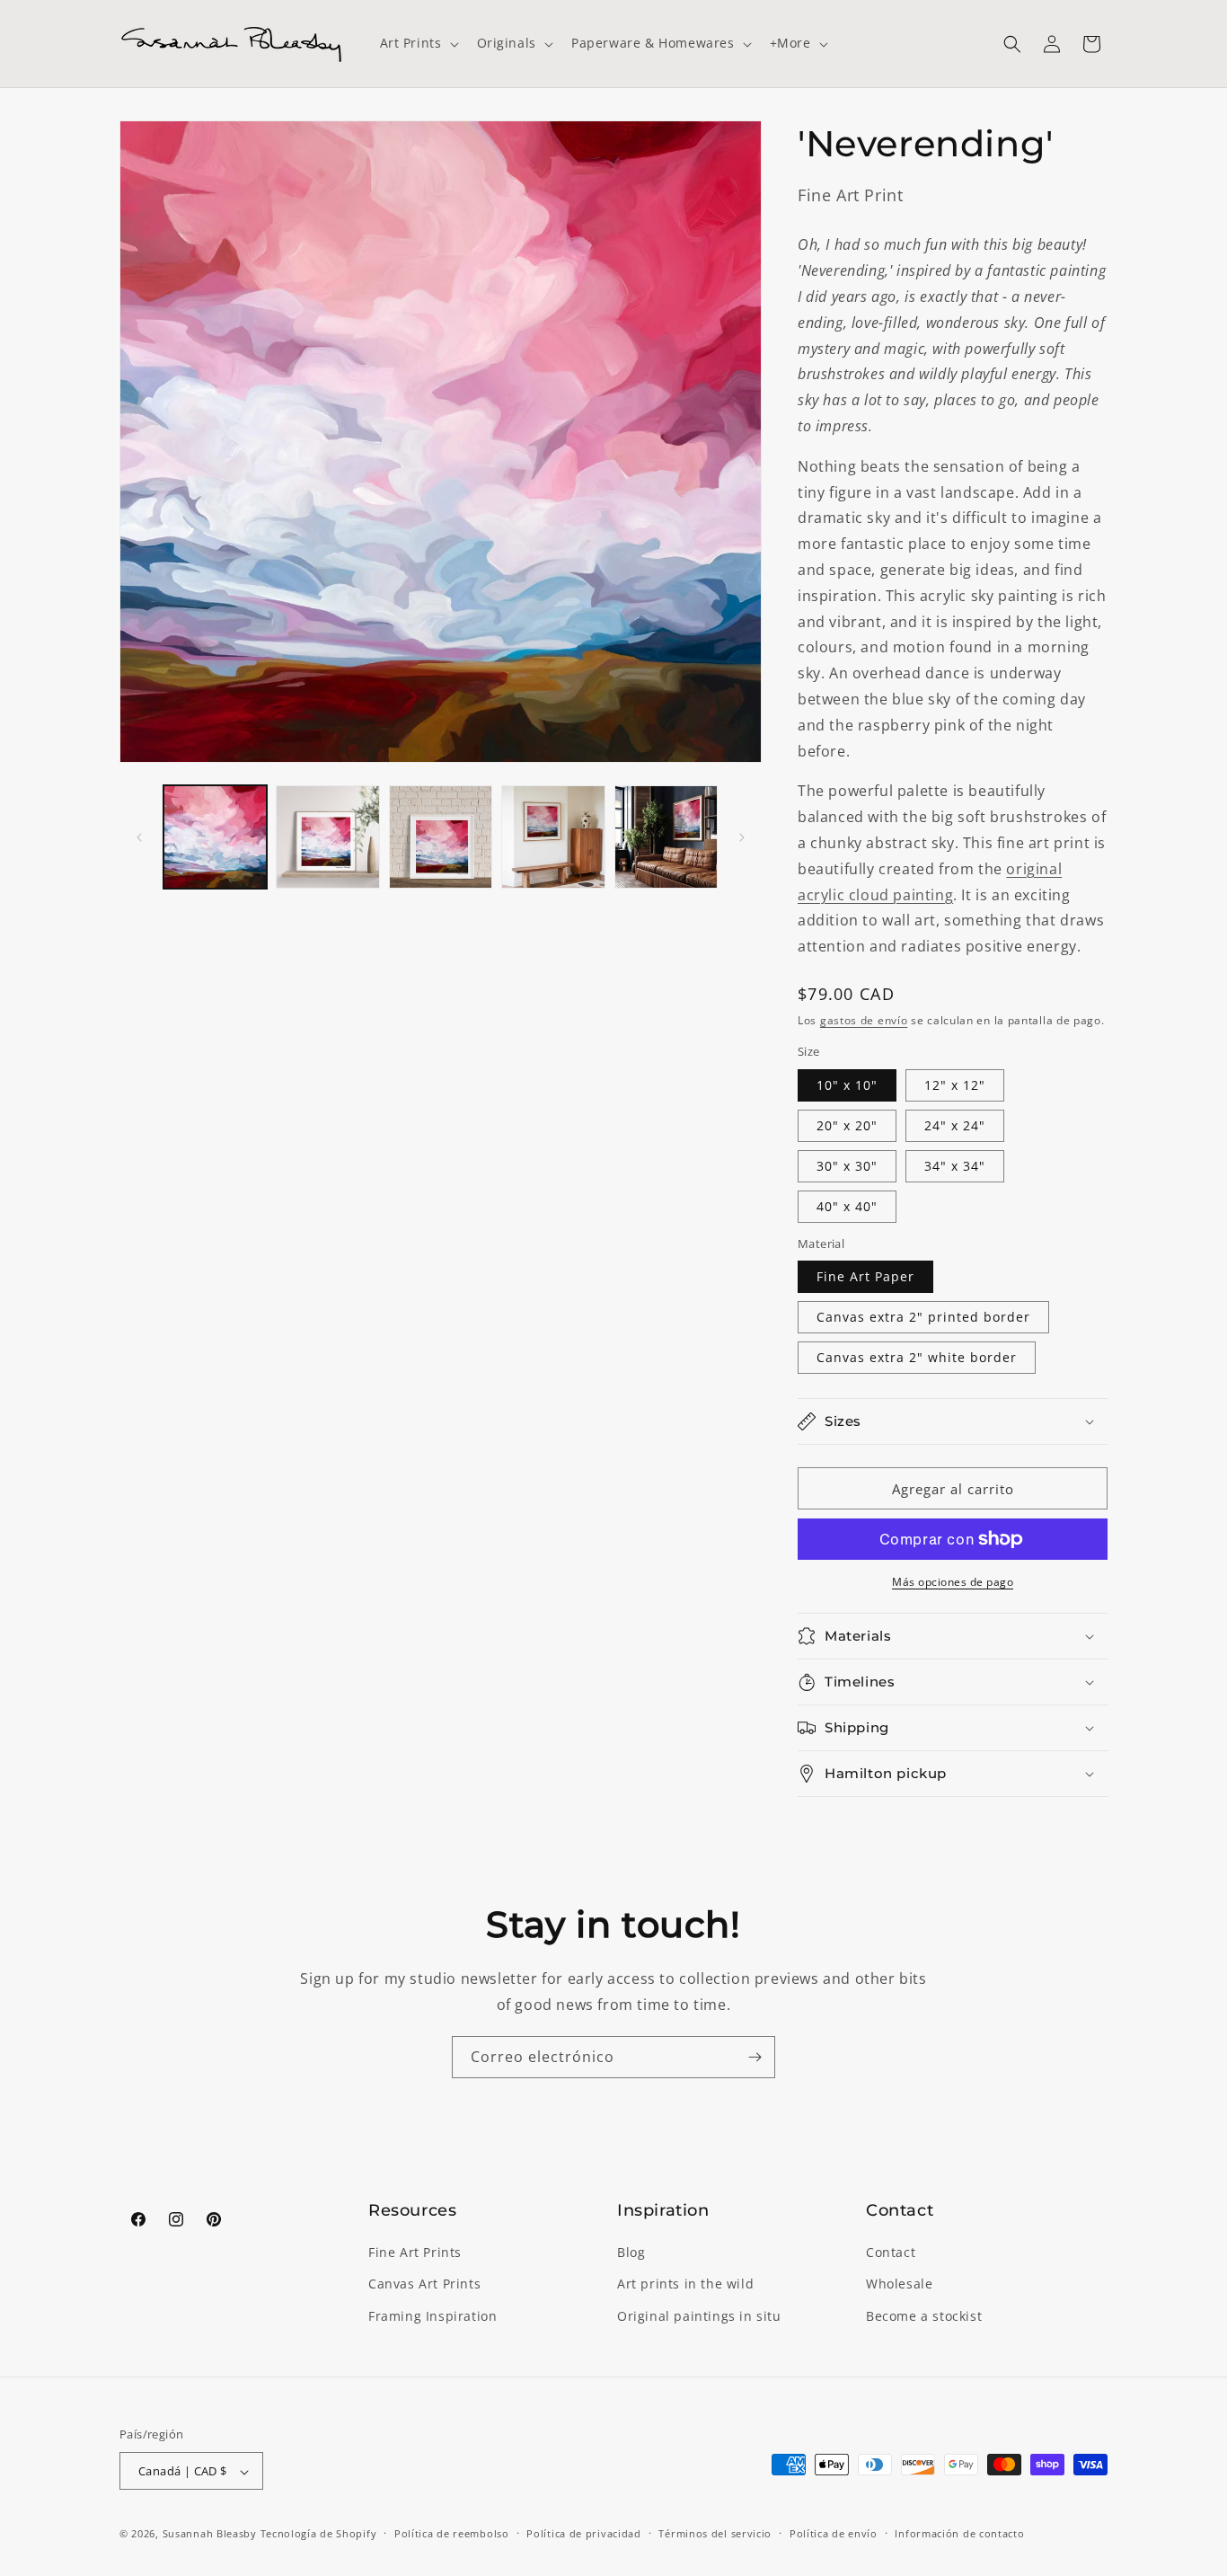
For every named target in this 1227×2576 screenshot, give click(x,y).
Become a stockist (924, 2316)
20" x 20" (847, 1125)
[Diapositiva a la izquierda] (139, 837)
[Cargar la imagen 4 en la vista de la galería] (553, 837)
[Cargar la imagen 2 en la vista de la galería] (327, 837)
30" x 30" (847, 1166)
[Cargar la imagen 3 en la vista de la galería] (441, 837)
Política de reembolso (452, 2533)
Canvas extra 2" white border (917, 1357)
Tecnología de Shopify (319, 2534)
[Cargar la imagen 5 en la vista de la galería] (666, 837)
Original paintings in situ (699, 2316)
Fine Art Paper (865, 1276)
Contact (891, 2253)
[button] (418, 43)
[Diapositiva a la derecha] (742, 837)
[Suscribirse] (755, 2057)
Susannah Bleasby (210, 2534)
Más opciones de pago (953, 1582)
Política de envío (834, 2533)
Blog (631, 2253)
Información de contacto (959, 2533)
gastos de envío (864, 1020)
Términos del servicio (715, 2533)
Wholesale (899, 2284)
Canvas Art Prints (424, 2284)
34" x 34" (955, 1166)
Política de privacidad (583, 2533)
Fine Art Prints (415, 2253)
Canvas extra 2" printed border (923, 1317)
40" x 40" (847, 1206)
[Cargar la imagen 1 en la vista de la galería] (215, 837)
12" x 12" (955, 1085)
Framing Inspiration (433, 2316)
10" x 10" (847, 1085)
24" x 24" (955, 1125)
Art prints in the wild (685, 2284)
